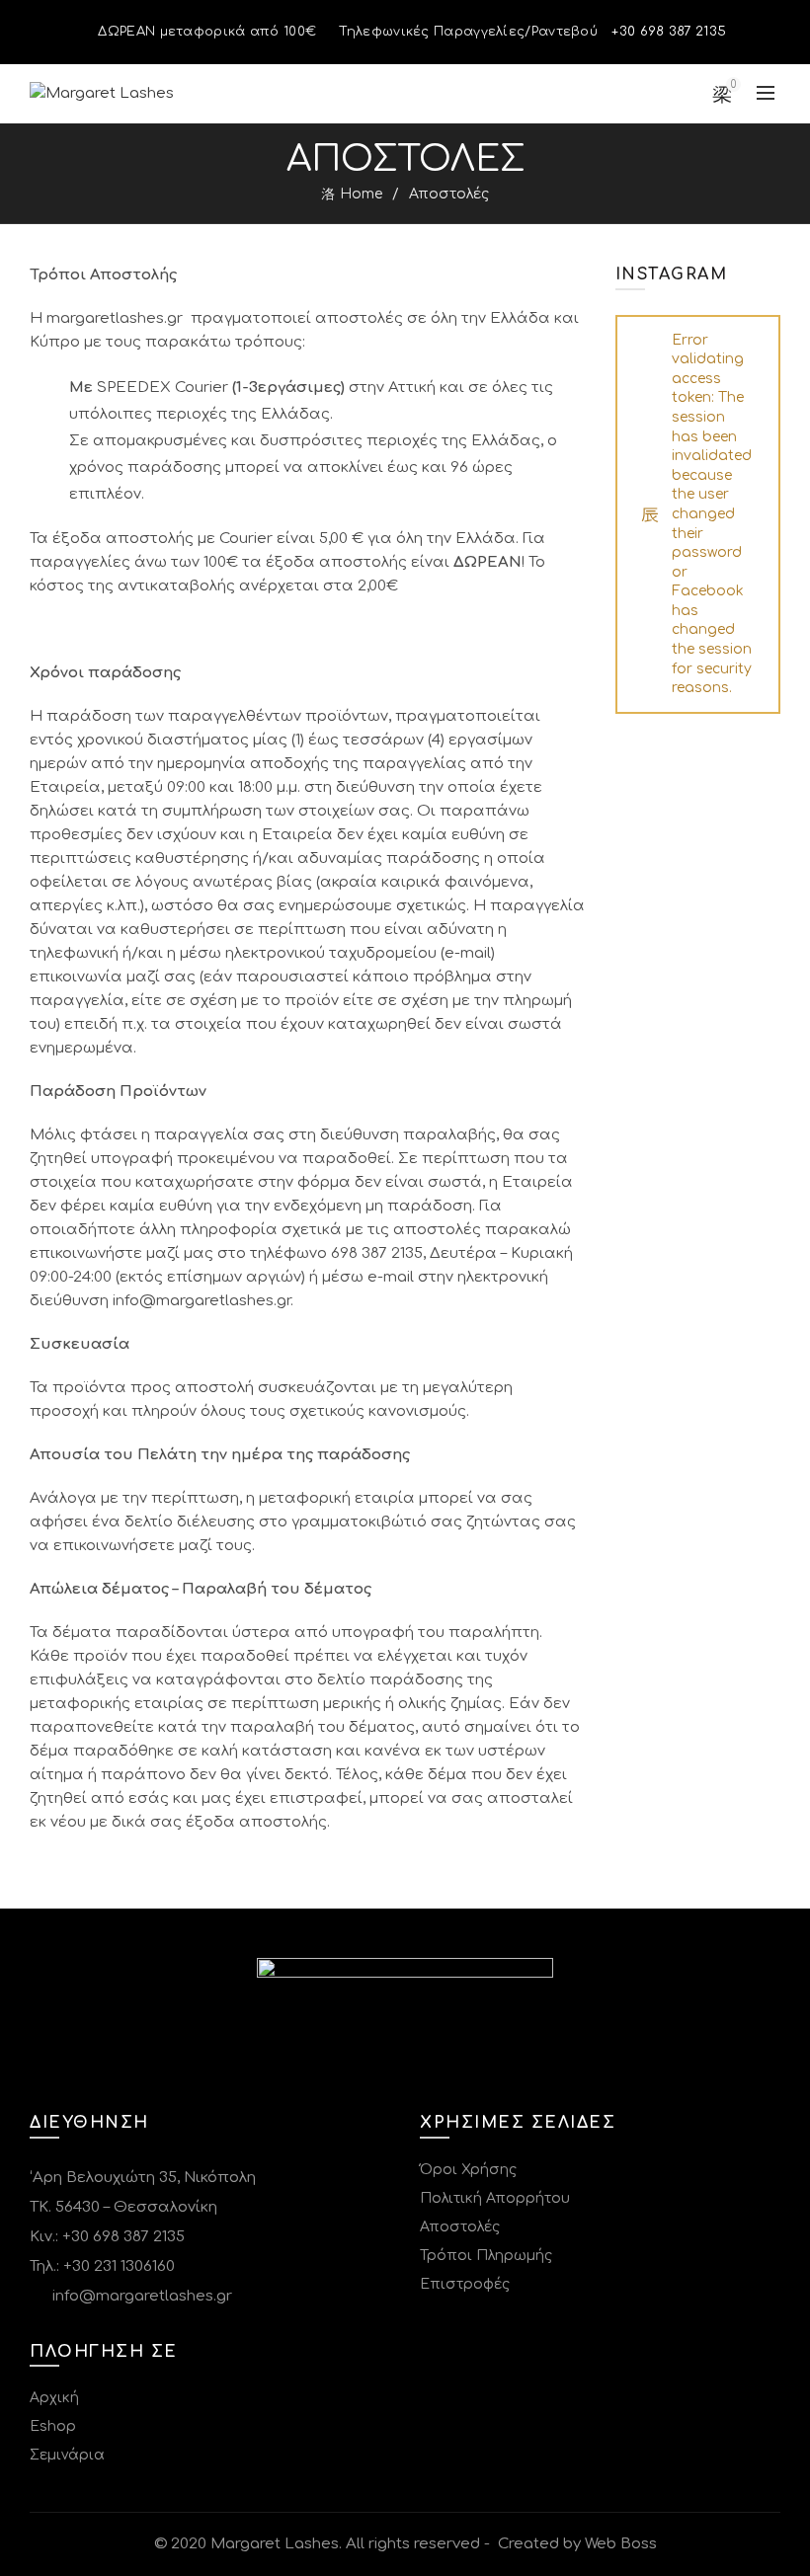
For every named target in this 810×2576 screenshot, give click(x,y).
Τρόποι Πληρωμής (486, 2256)
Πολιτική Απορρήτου (495, 2198)
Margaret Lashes (275, 2544)
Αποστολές (460, 2227)
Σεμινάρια (67, 2455)
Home (361, 194)
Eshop (53, 2426)
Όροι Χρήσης (468, 2170)
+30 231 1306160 (119, 2266)
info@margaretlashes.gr (140, 2296)
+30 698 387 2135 (123, 2237)
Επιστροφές (465, 2284)
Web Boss (621, 2544)
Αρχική (54, 2398)
